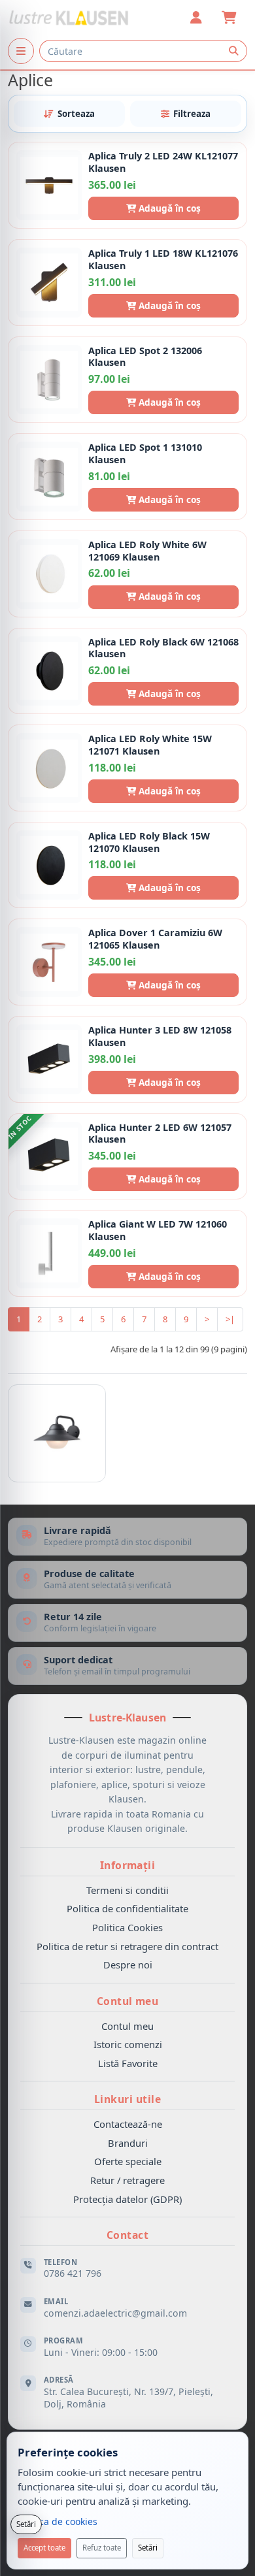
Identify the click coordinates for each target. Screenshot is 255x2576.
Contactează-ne (128, 2124)
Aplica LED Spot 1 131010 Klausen (145, 454)
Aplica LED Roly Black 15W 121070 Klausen (149, 842)
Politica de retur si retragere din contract (127, 1946)
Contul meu (127, 2026)
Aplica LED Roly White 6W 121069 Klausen (147, 551)
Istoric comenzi (128, 2044)
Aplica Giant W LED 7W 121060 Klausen (158, 1231)
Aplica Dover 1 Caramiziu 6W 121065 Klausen (155, 939)
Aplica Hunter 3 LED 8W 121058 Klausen (160, 1036)
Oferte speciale (128, 2161)
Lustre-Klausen (127, 1718)
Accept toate (44, 2548)
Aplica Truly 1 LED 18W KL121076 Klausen (163, 260)
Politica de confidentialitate (127, 1908)
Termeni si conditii (127, 1890)
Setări (148, 2548)
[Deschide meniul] (21, 51)
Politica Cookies (127, 1927)
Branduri (128, 2143)
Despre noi (128, 1965)
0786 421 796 (73, 2273)
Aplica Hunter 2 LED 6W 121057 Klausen (160, 1134)
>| (230, 1319)
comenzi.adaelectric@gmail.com (115, 2313)
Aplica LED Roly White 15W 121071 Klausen (150, 745)
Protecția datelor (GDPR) (127, 2199)
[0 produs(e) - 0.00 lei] (229, 18)
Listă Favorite (128, 2063)
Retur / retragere (127, 2180)
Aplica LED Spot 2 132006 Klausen (145, 357)
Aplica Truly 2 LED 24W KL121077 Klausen (163, 162)
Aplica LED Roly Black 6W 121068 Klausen (163, 648)
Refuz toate (102, 2548)
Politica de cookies (58, 2521)
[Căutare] (233, 51)
